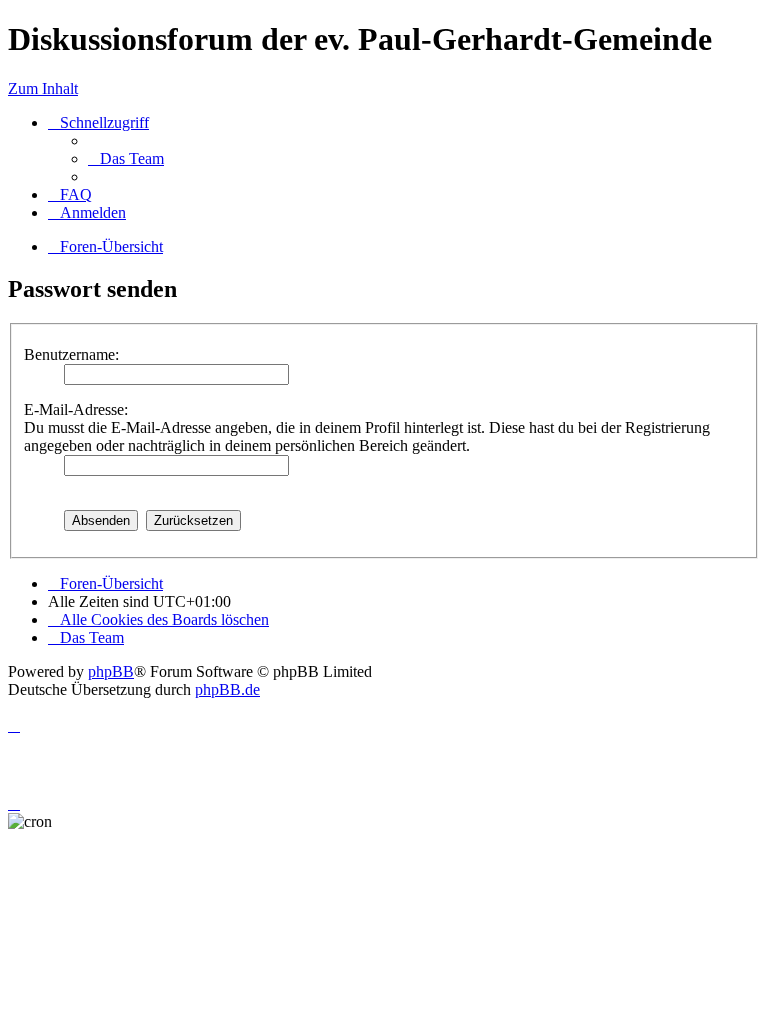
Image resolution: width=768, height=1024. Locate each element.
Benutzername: (71, 354)
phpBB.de (227, 689)
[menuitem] (126, 158)
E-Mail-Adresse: (76, 409)
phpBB (111, 671)
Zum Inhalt (43, 88)
